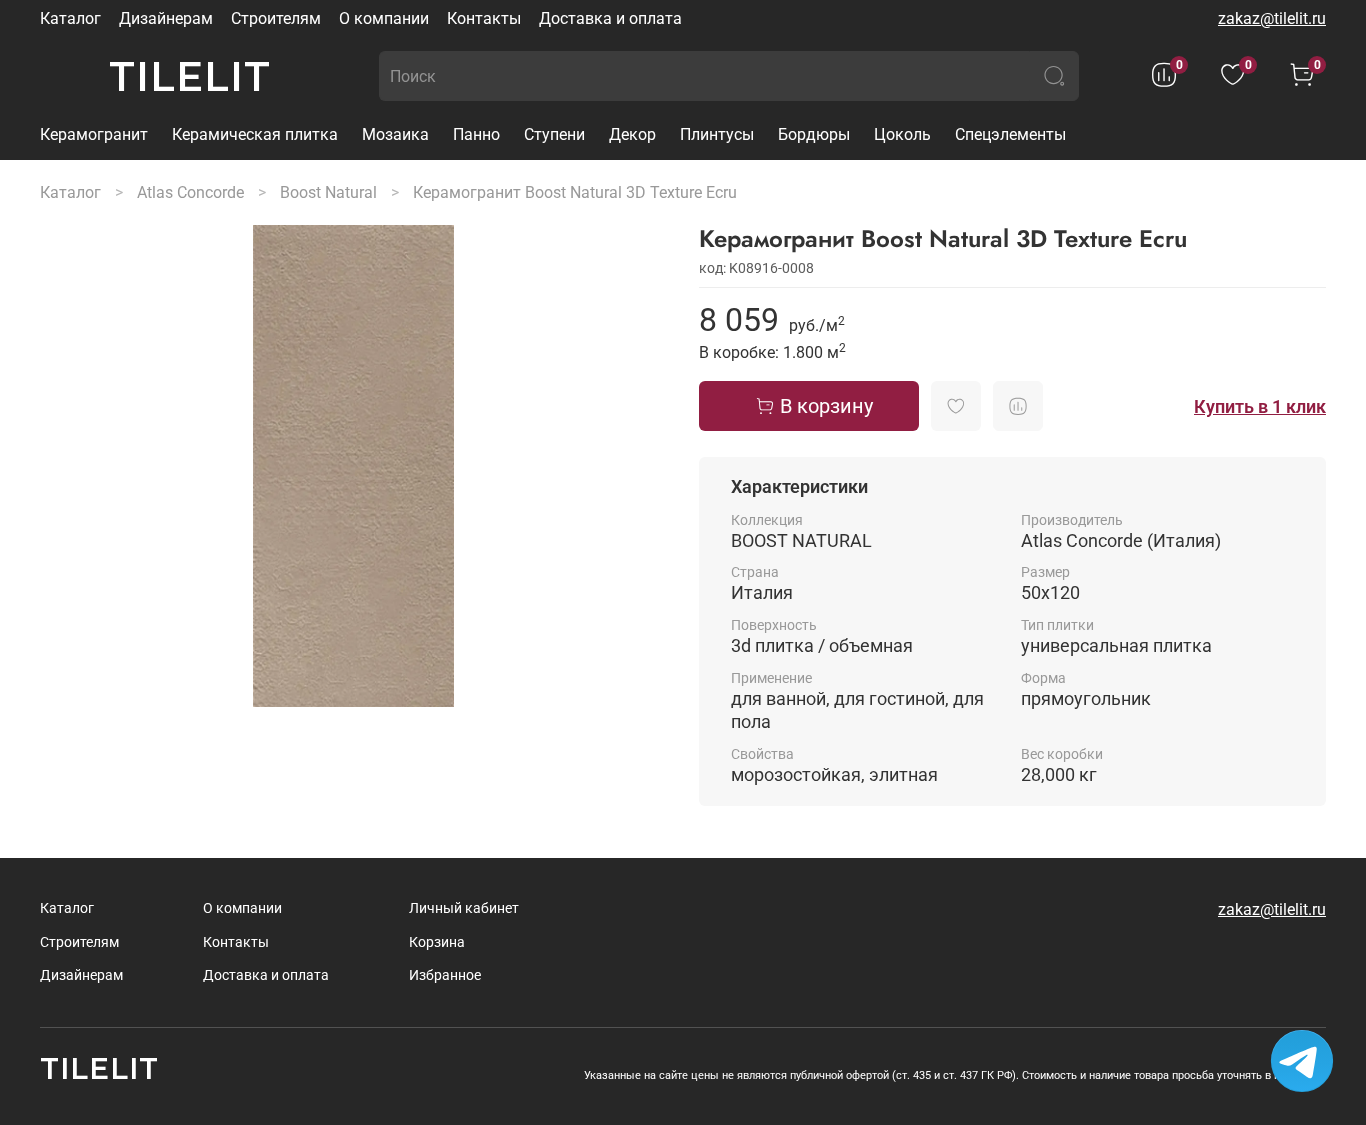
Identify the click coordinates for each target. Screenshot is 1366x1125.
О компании (384, 18)
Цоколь (902, 134)
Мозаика (395, 134)
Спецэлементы (1010, 134)
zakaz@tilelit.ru (1272, 18)
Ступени (554, 134)
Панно (476, 134)
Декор (632, 134)
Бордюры (814, 134)
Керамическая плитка (255, 134)
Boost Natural (328, 192)
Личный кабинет (464, 908)
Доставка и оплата (610, 18)
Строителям (276, 18)
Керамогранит (94, 134)
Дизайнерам (166, 18)
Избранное (445, 975)
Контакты (484, 18)
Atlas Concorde (190, 192)
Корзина (437, 942)
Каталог (70, 18)
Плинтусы (717, 134)
